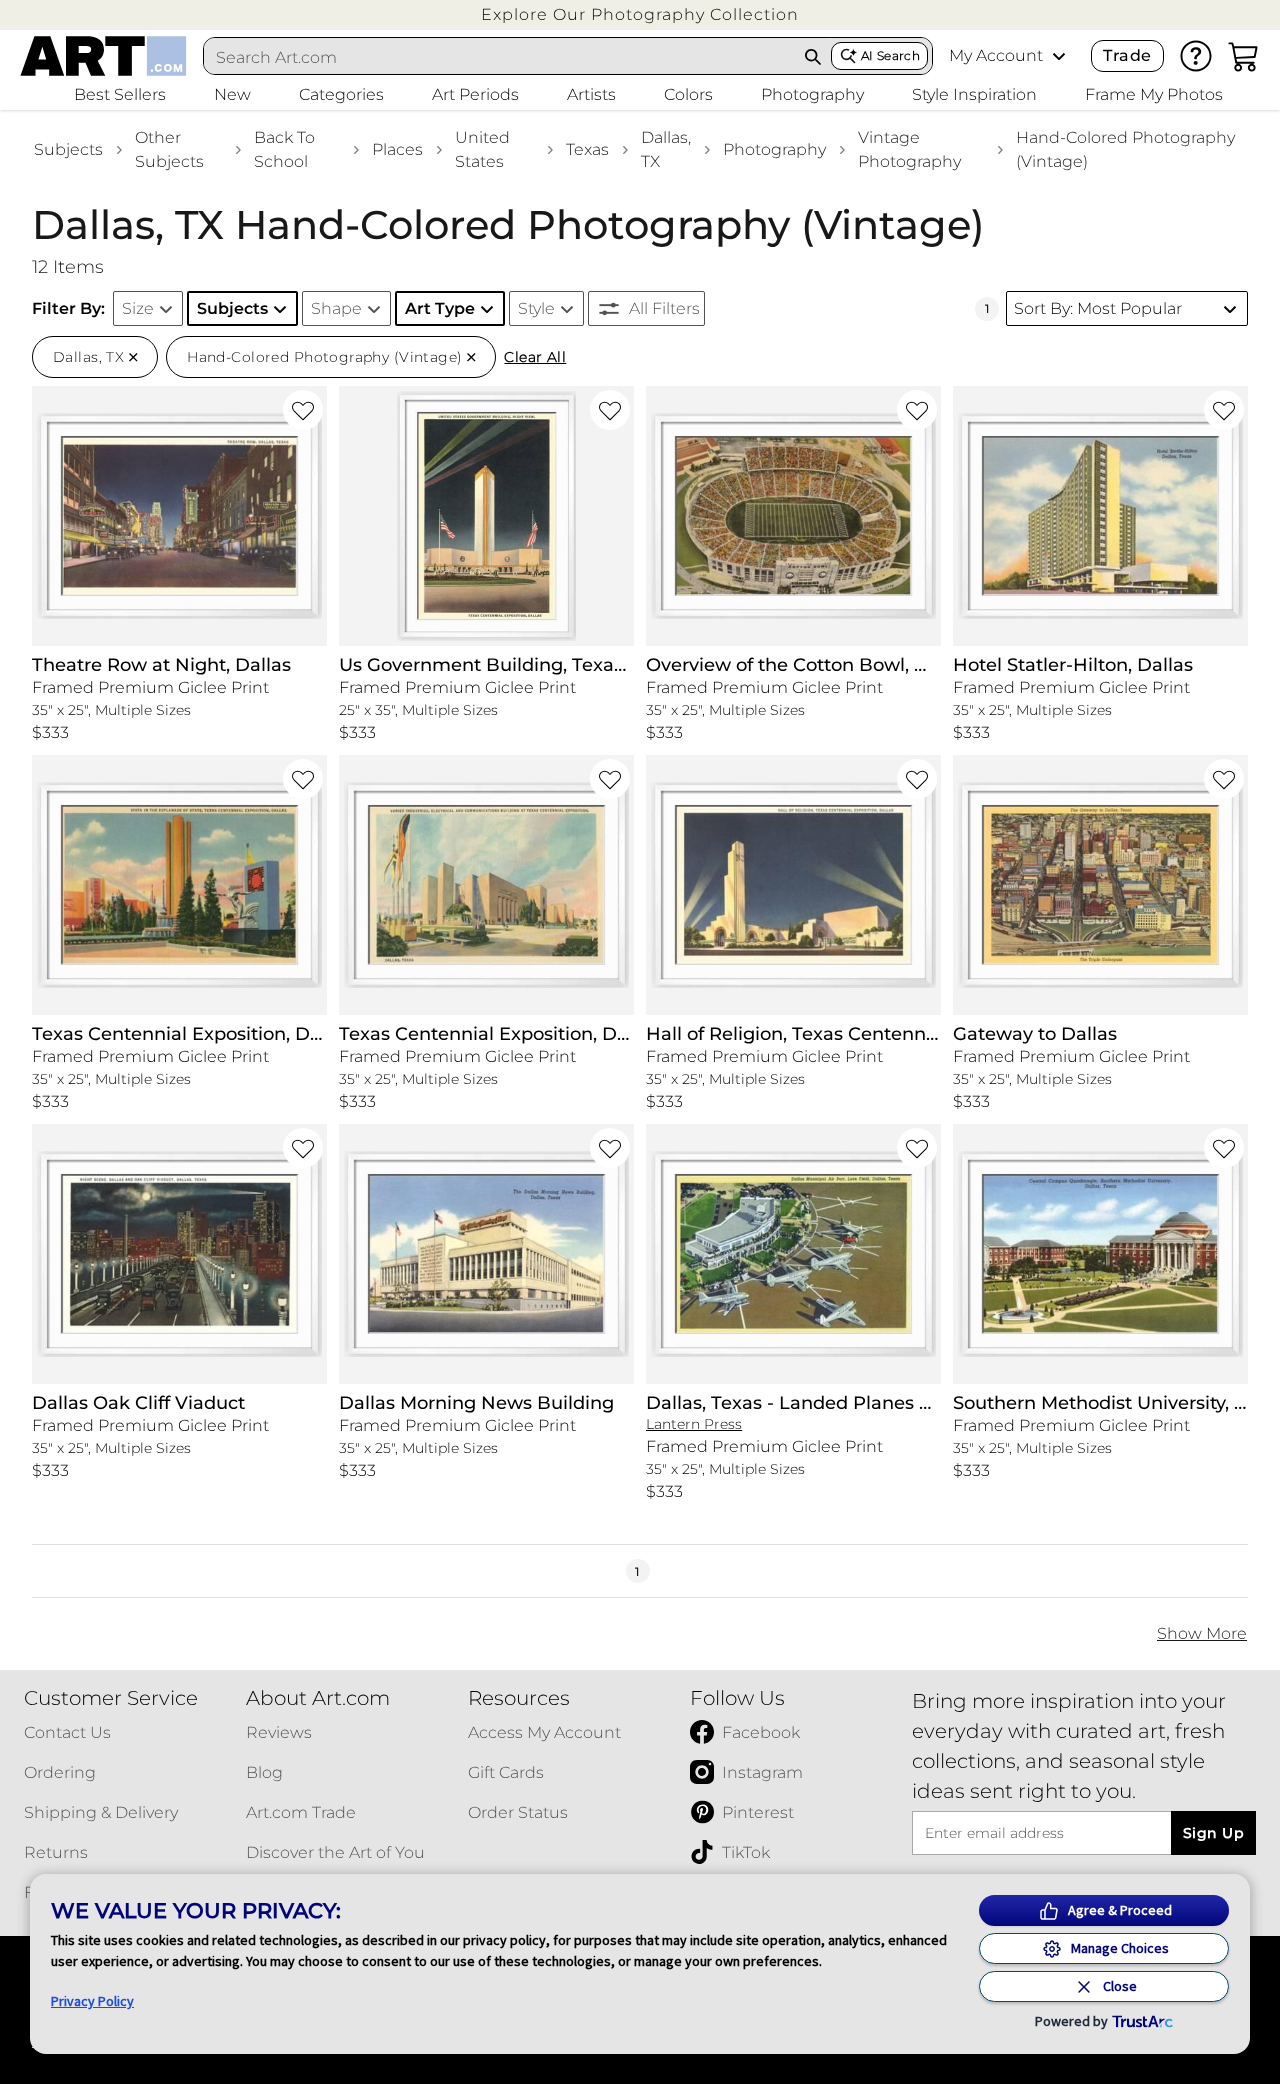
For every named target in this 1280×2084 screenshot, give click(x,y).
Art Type (440, 308)
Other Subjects (169, 149)
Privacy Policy (92, 2001)
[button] (640, 14)
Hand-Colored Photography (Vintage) (1125, 149)
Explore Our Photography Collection (640, 14)
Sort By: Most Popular (1098, 308)
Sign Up (1213, 1833)
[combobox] (500, 57)
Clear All (535, 357)
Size (138, 308)
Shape (336, 308)
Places (397, 149)
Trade (1127, 55)
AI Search (890, 55)
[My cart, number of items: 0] (1244, 56)
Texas (587, 149)
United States (482, 149)
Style (536, 308)
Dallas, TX (666, 149)
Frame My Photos (1154, 94)
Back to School (284, 149)
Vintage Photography (909, 149)
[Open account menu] (1059, 56)
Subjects (68, 149)
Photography (774, 149)
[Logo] (103, 56)
